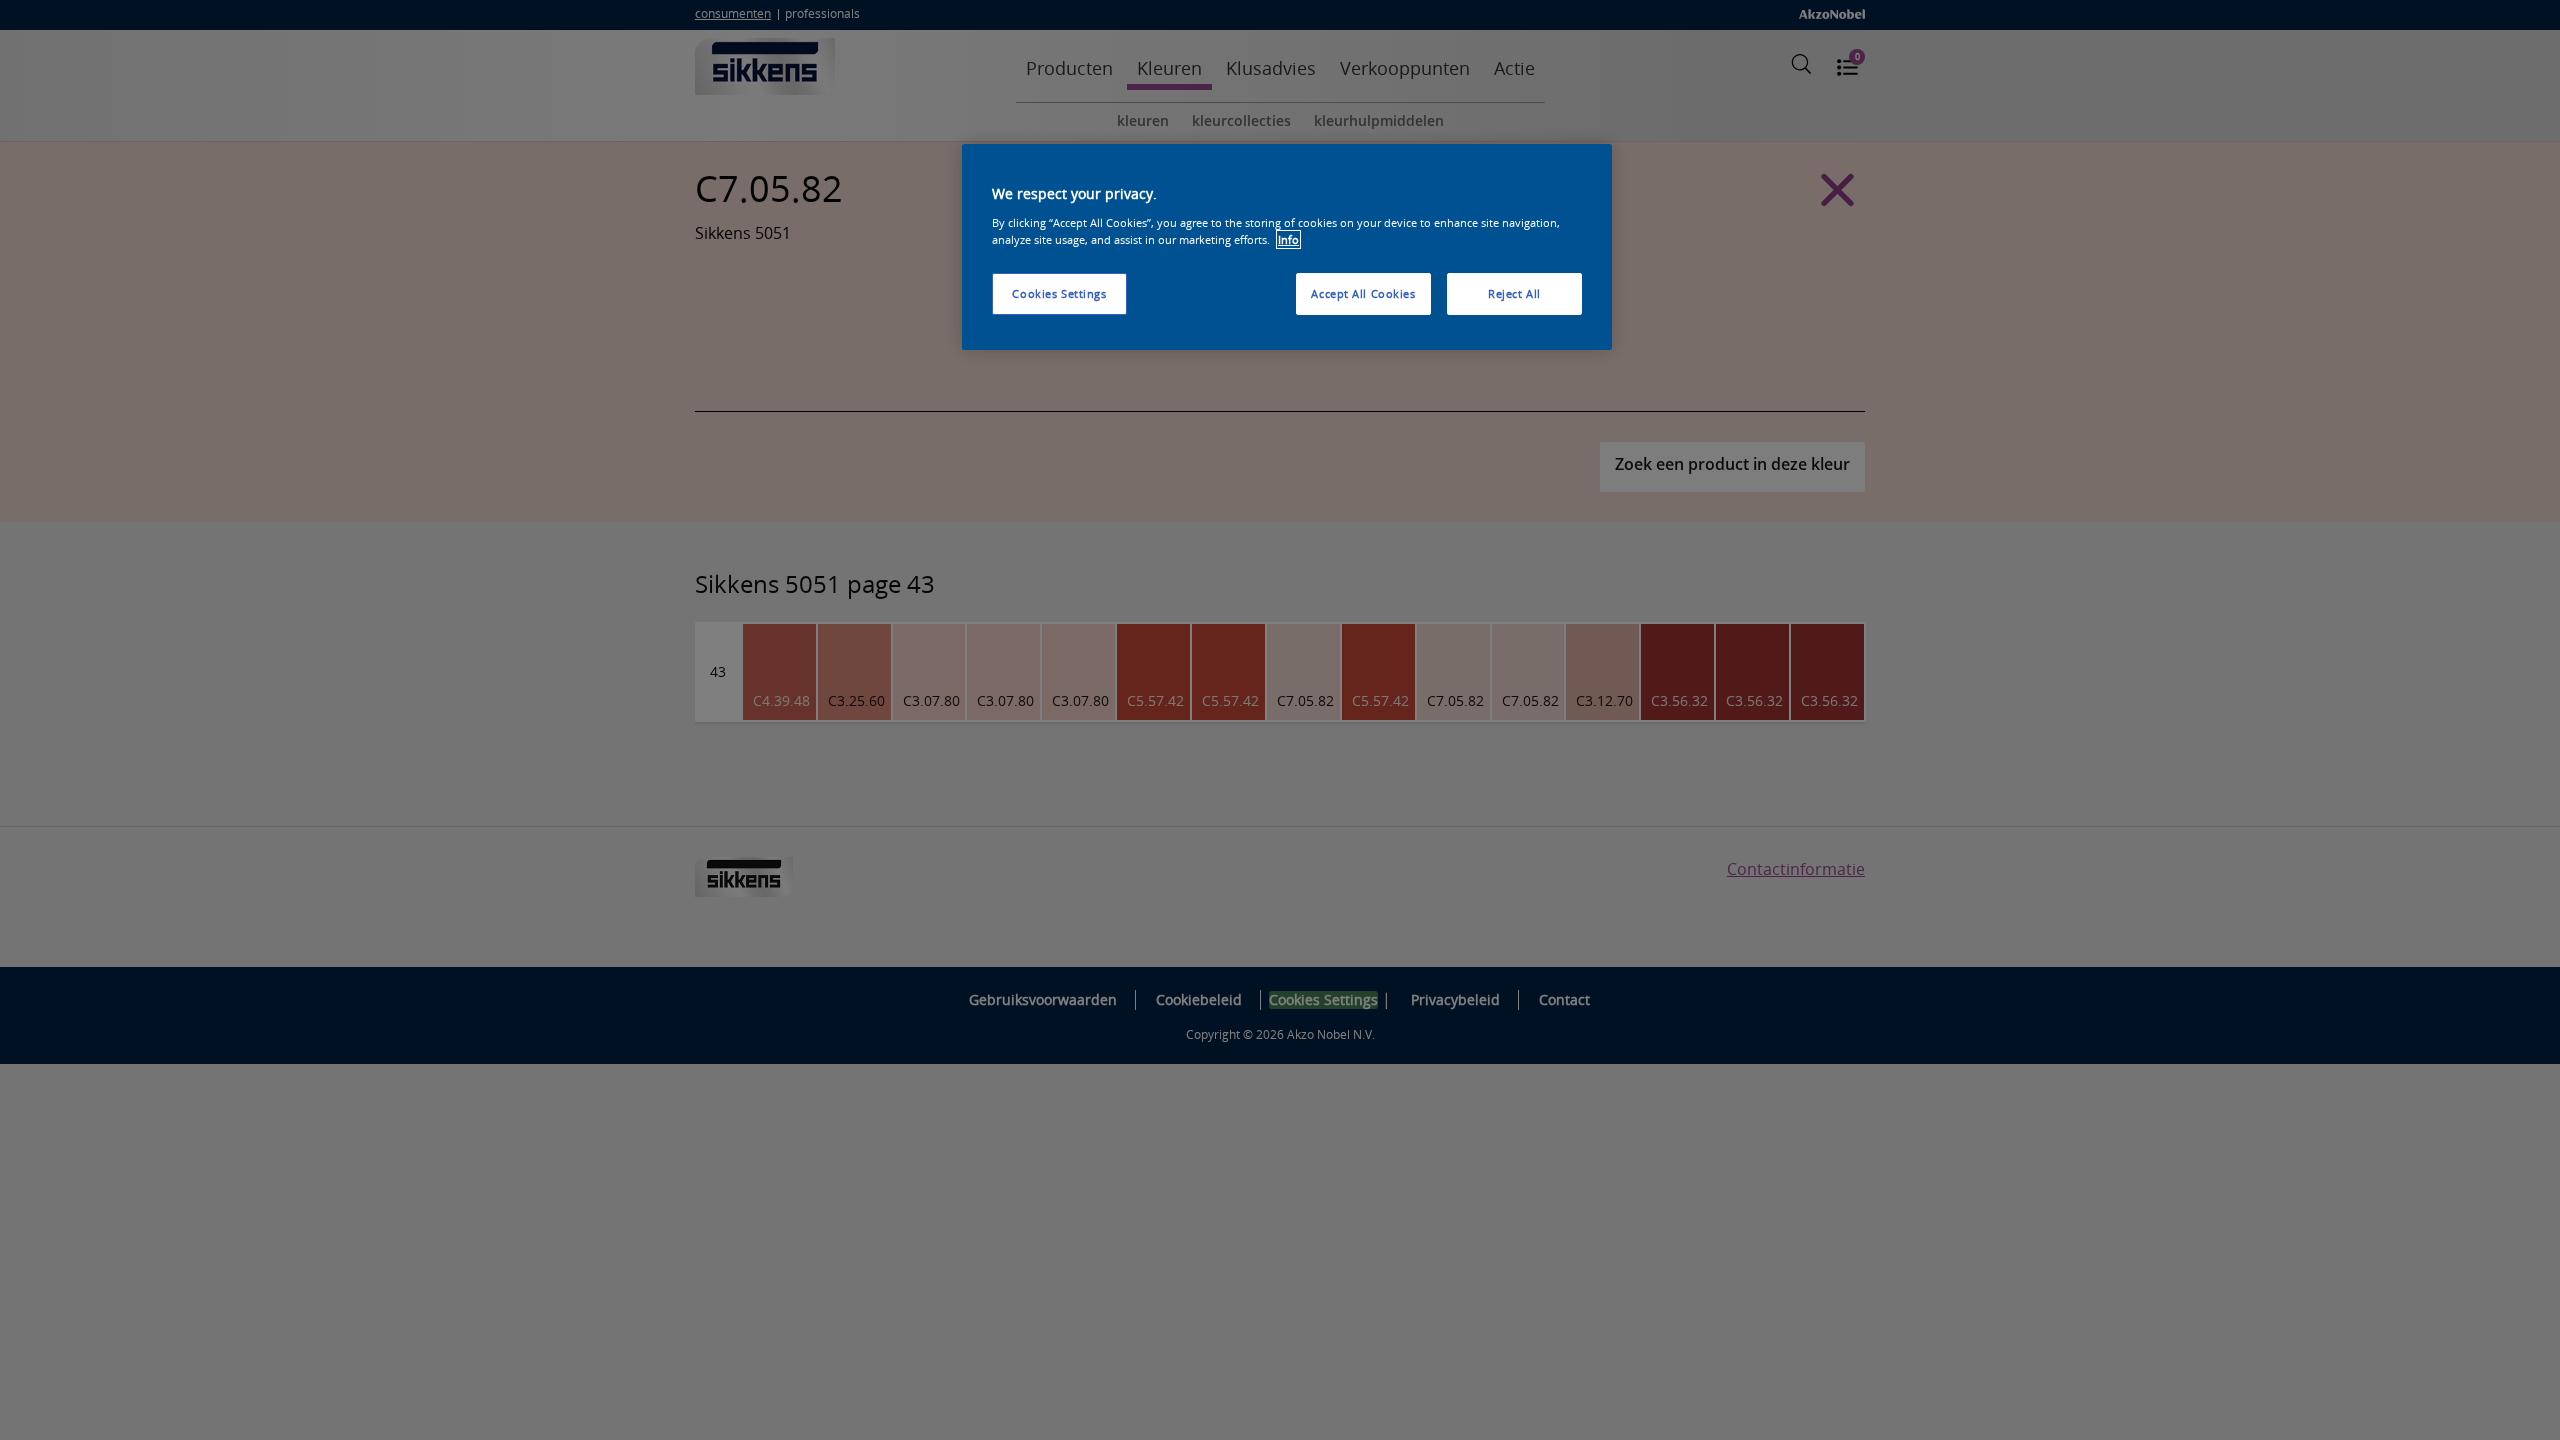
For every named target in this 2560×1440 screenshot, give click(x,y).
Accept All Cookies (1363, 293)
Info (1288, 239)
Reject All (1514, 293)
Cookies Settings (1059, 293)
